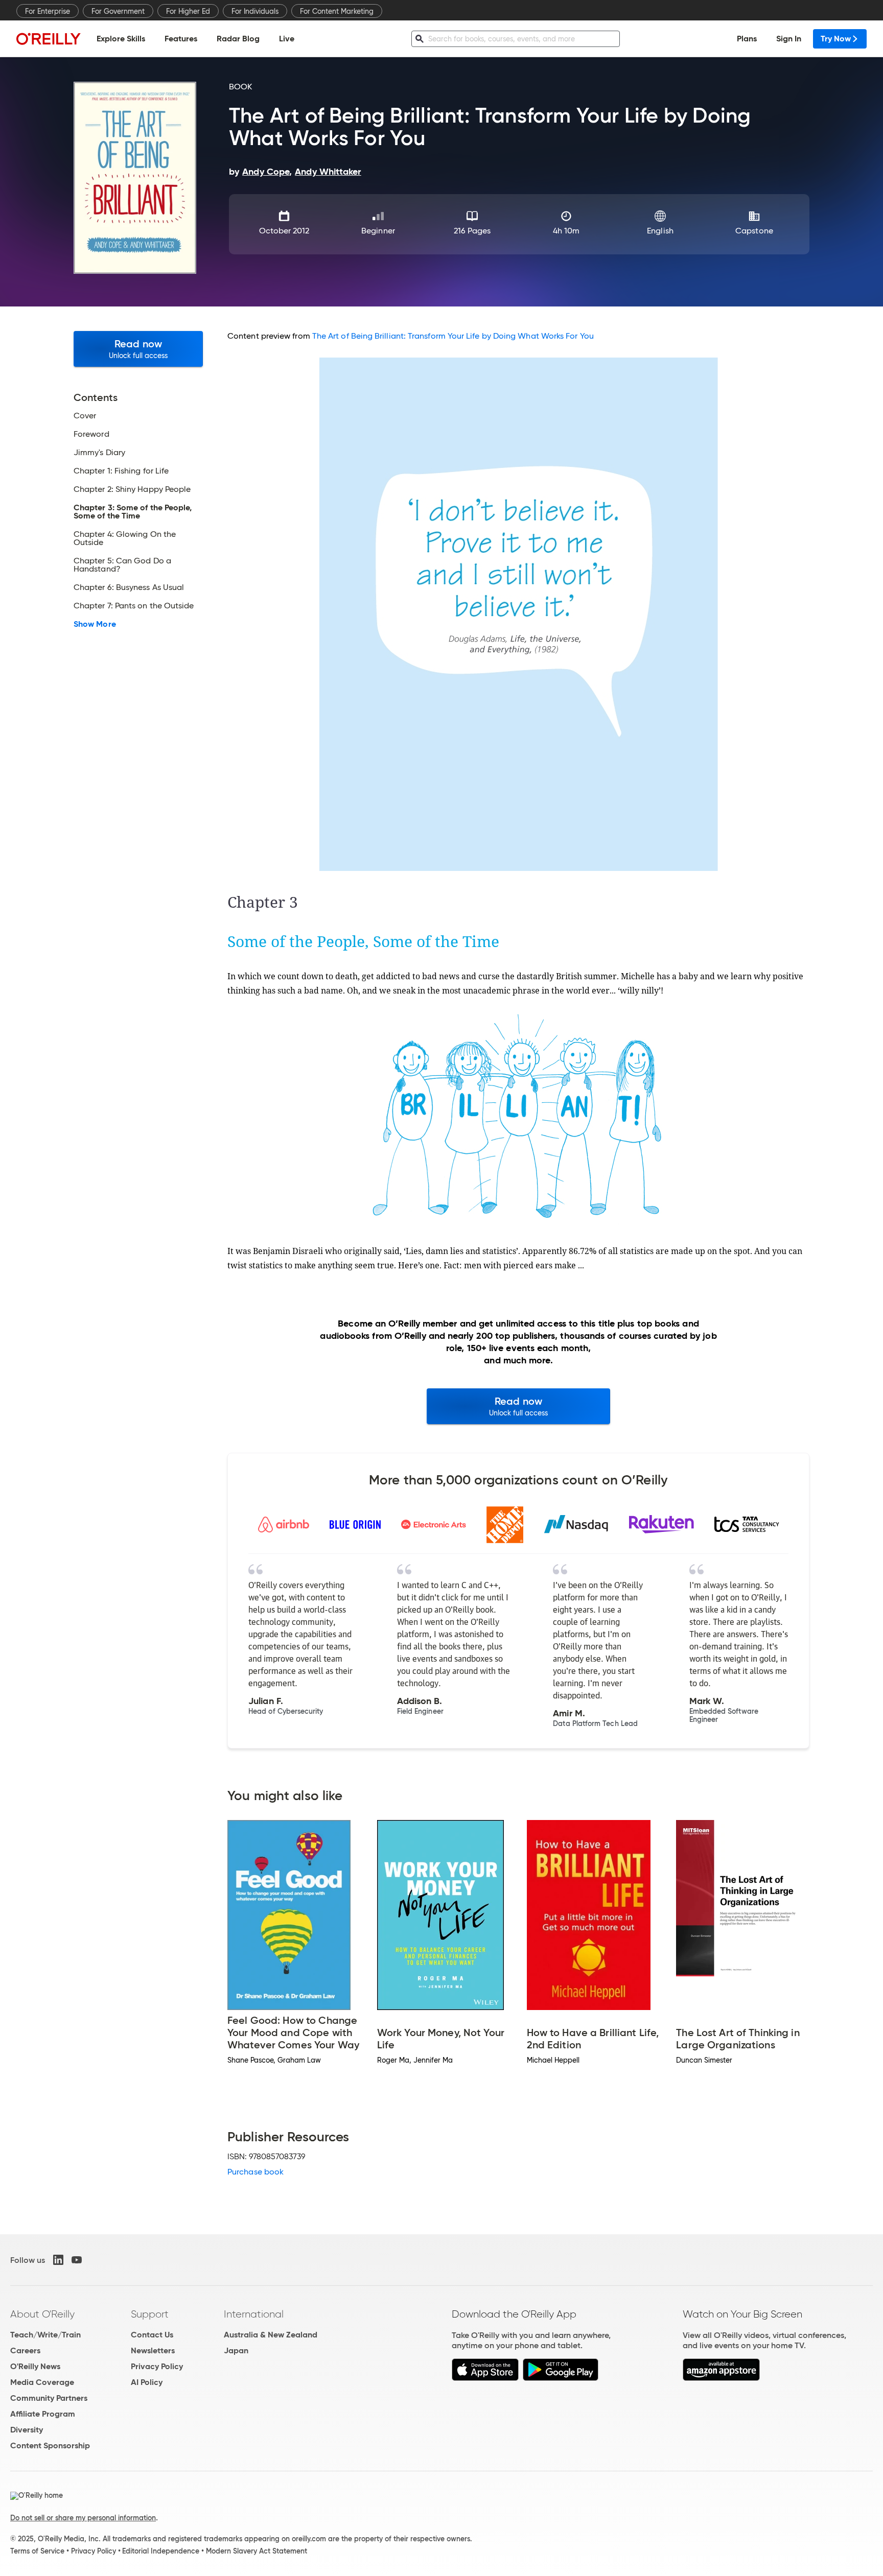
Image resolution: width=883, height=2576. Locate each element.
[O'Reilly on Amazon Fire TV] (721, 2378)
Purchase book (255, 2172)
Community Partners (49, 2398)
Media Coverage (42, 2382)
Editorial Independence (161, 2551)
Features (181, 39)
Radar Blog (238, 39)
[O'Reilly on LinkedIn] (58, 2260)
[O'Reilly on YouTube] (77, 2260)
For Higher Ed (188, 11)
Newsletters (153, 2350)
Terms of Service (37, 2551)
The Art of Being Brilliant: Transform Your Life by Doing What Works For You (453, 336)
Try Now (836, 39)
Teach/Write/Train (45, 2335)
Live (287, 39)
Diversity (27, 2430)
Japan (236, 2350)
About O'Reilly (42, 2314)
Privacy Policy (157, 2366)
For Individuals (255, 11)
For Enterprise (48, 11)
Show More (95, 624)
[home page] (49, 39)
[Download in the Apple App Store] (485, 2378)
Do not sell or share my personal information (83, 2518)
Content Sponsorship (50, 2445)
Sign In (789, 39)
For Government (118, 11)
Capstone (754, 231)
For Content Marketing (337, 11)
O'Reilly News (35, 2366)
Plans (747, 39)
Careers (25, 2350)
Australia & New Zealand (271, 2335)
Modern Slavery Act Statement (257, 2551)
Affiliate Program (43, 2414)
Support (150, 2314)
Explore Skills (121, 39)
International (254, 2314)
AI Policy (147, 2382)
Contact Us (152, 2335)
